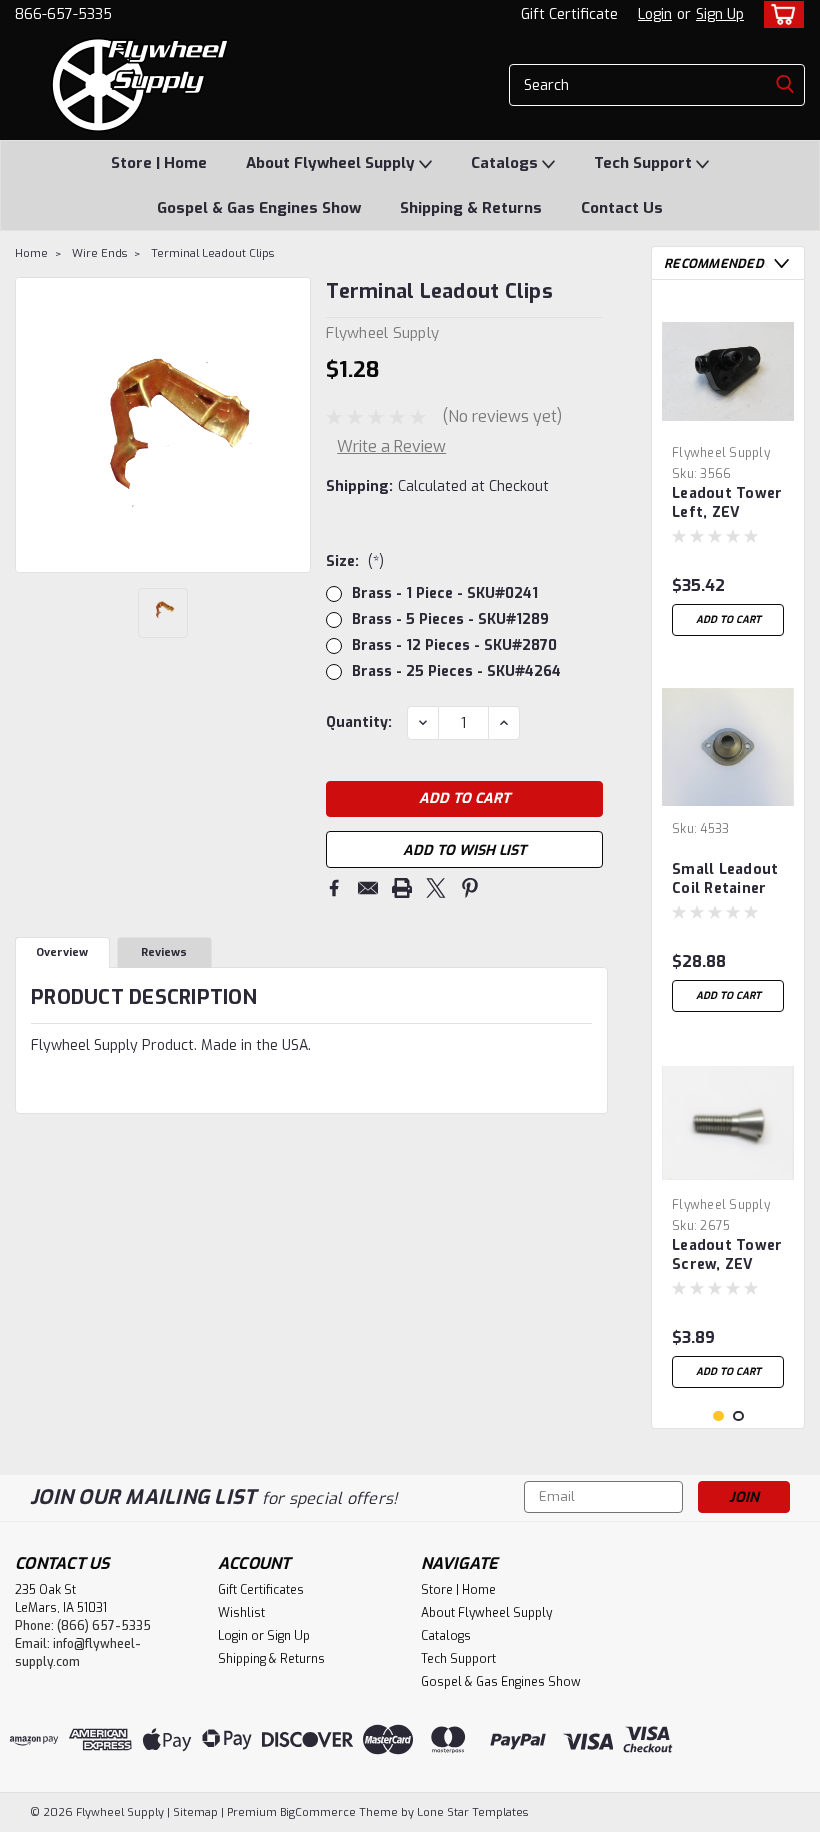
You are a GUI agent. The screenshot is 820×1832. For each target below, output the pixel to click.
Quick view (728, 421)
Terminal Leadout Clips (212, 253)
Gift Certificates (261, 1590)
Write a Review (391, 446)
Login (655, 14)
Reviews (164, 952)
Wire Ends (99, 253)
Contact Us (622, 208)
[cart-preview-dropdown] (779, 14)
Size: (355, 561)
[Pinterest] (470, 888)
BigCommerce (318, 1812)
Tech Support (645, 163)
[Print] (402, 888)
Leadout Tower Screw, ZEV (727, 1255)
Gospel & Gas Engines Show (259, 208)
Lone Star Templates (472, 1812)
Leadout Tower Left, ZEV (727, 503)
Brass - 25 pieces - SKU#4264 (456, 671)
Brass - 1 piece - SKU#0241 (445, 593)
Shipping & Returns (471, 208)
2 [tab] (738, 1416)
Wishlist (241, 1613)
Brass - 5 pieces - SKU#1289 (450, 619)
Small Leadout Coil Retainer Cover (725, 880)
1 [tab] (718, 1416)
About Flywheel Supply (332, 163)
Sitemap (195, 1812)
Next (293, 425)
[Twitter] (436, 888)
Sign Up (720, 14)
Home (31, 253)
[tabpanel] (728, 470)
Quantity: (359, 722)
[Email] (368, 888)
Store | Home (159, 163)
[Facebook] (334, 888)
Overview (62, 952)
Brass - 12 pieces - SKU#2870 (454, 645)
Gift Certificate (569, 14)
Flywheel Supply (721, 453)
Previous (32, 425)
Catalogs (506, 163)
